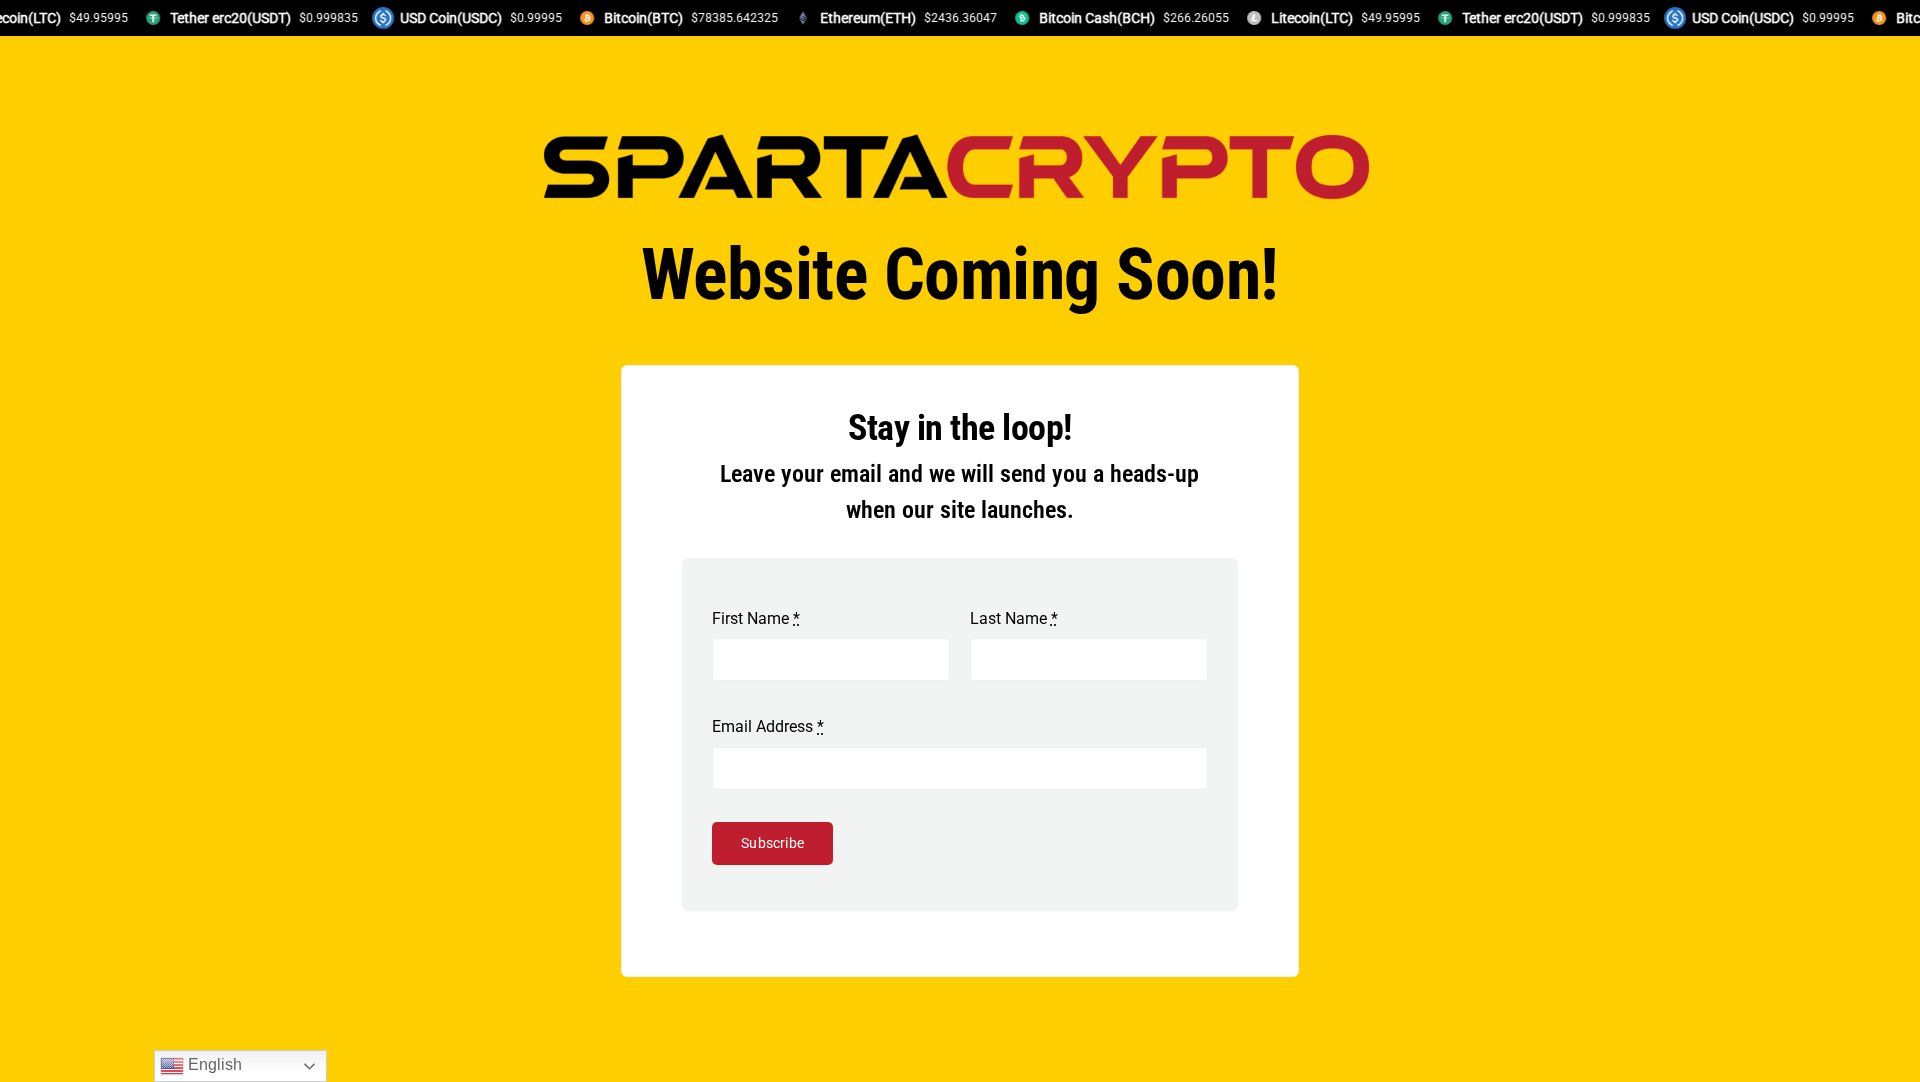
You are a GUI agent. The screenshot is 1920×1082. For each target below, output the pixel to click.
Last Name (1014, 618)
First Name (756, 618)
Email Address (768, 726)
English (213, 1064)
